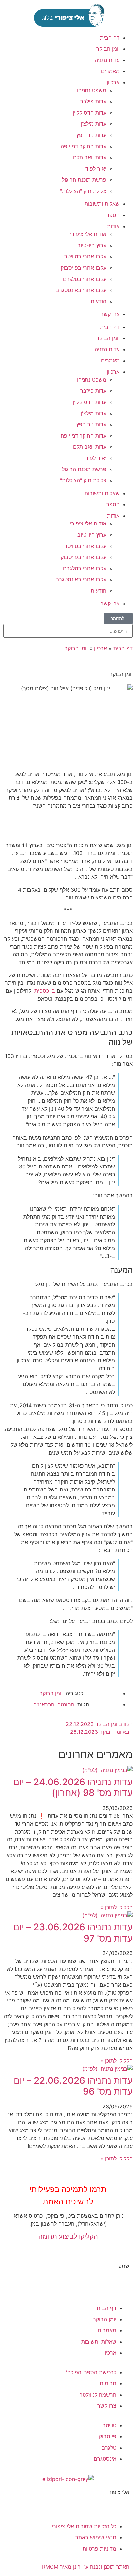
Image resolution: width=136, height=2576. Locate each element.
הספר (113, 215)
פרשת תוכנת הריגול (84, 180)
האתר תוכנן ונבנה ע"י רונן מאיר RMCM (86, 2567)
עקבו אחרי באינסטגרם (81, 290)
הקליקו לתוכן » (117, 1907)
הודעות (99, 301)
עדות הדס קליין (89, 113)
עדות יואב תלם (90, 157)
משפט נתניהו (92, 90)
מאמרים (110, 71)
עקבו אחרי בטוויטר (85, 256)
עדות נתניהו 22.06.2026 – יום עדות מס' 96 (73, 2086)
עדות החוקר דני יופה (84, 146)
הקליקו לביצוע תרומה (68, 2236)
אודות (113, 226)
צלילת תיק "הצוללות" (83, 191)
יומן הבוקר (108, 49)
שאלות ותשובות (102, 204)
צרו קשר (110, 314)
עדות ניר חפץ (91, 135)
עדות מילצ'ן (93, 124)
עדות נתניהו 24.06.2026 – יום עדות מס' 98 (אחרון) (73, 1787)
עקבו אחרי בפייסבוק (84, 268)
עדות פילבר (93, 101)
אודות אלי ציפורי (88, 234)
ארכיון (113, 82)
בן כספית (45, 991)
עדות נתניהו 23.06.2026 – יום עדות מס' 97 (73, 1933)
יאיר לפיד (96, 169)
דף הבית (110, 38)
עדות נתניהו (106, 60)
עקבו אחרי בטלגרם (85, 279)
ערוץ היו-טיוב (92, 245)
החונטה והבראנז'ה (54, 1704)
